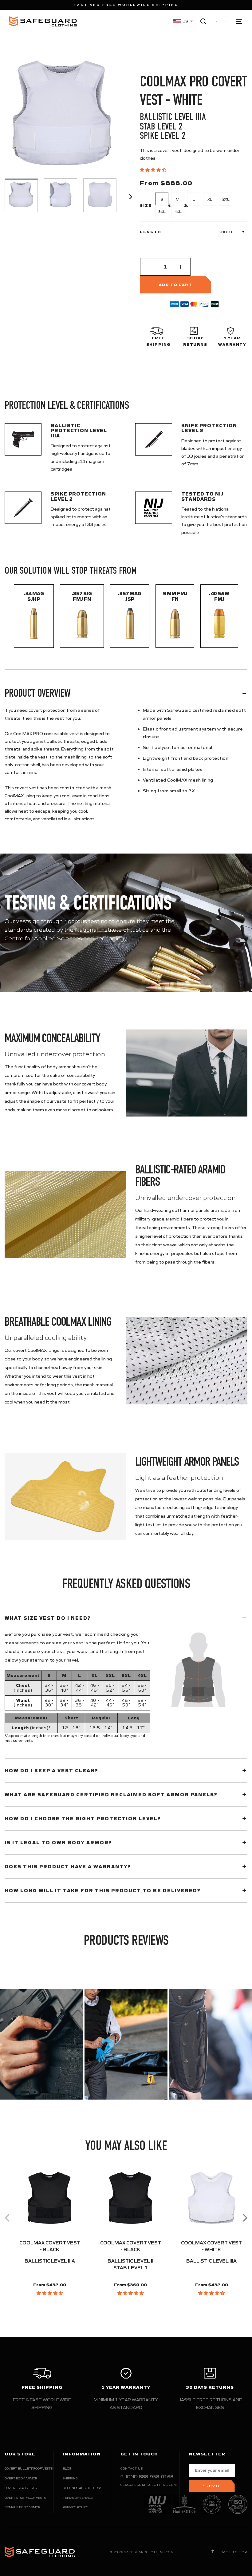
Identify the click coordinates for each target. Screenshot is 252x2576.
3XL (162, 211)
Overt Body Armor (21, 2478)
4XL (178, 211)
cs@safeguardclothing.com (149, 2485)
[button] (154, 170)
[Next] (244, 2218)
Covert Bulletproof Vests (29, 2469)
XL (210, 199)
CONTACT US (132, 2469)
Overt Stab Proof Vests (25, 2498)
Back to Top (233, 2552)
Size (146, 205)
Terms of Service (78, 2498)
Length (151, 232)
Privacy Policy (75, 2507)
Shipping (70, 2478)
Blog (67, 2469)
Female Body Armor (22, 2507)
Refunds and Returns (82, 2488)
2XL (226, 199)
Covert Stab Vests (21, 2488)
